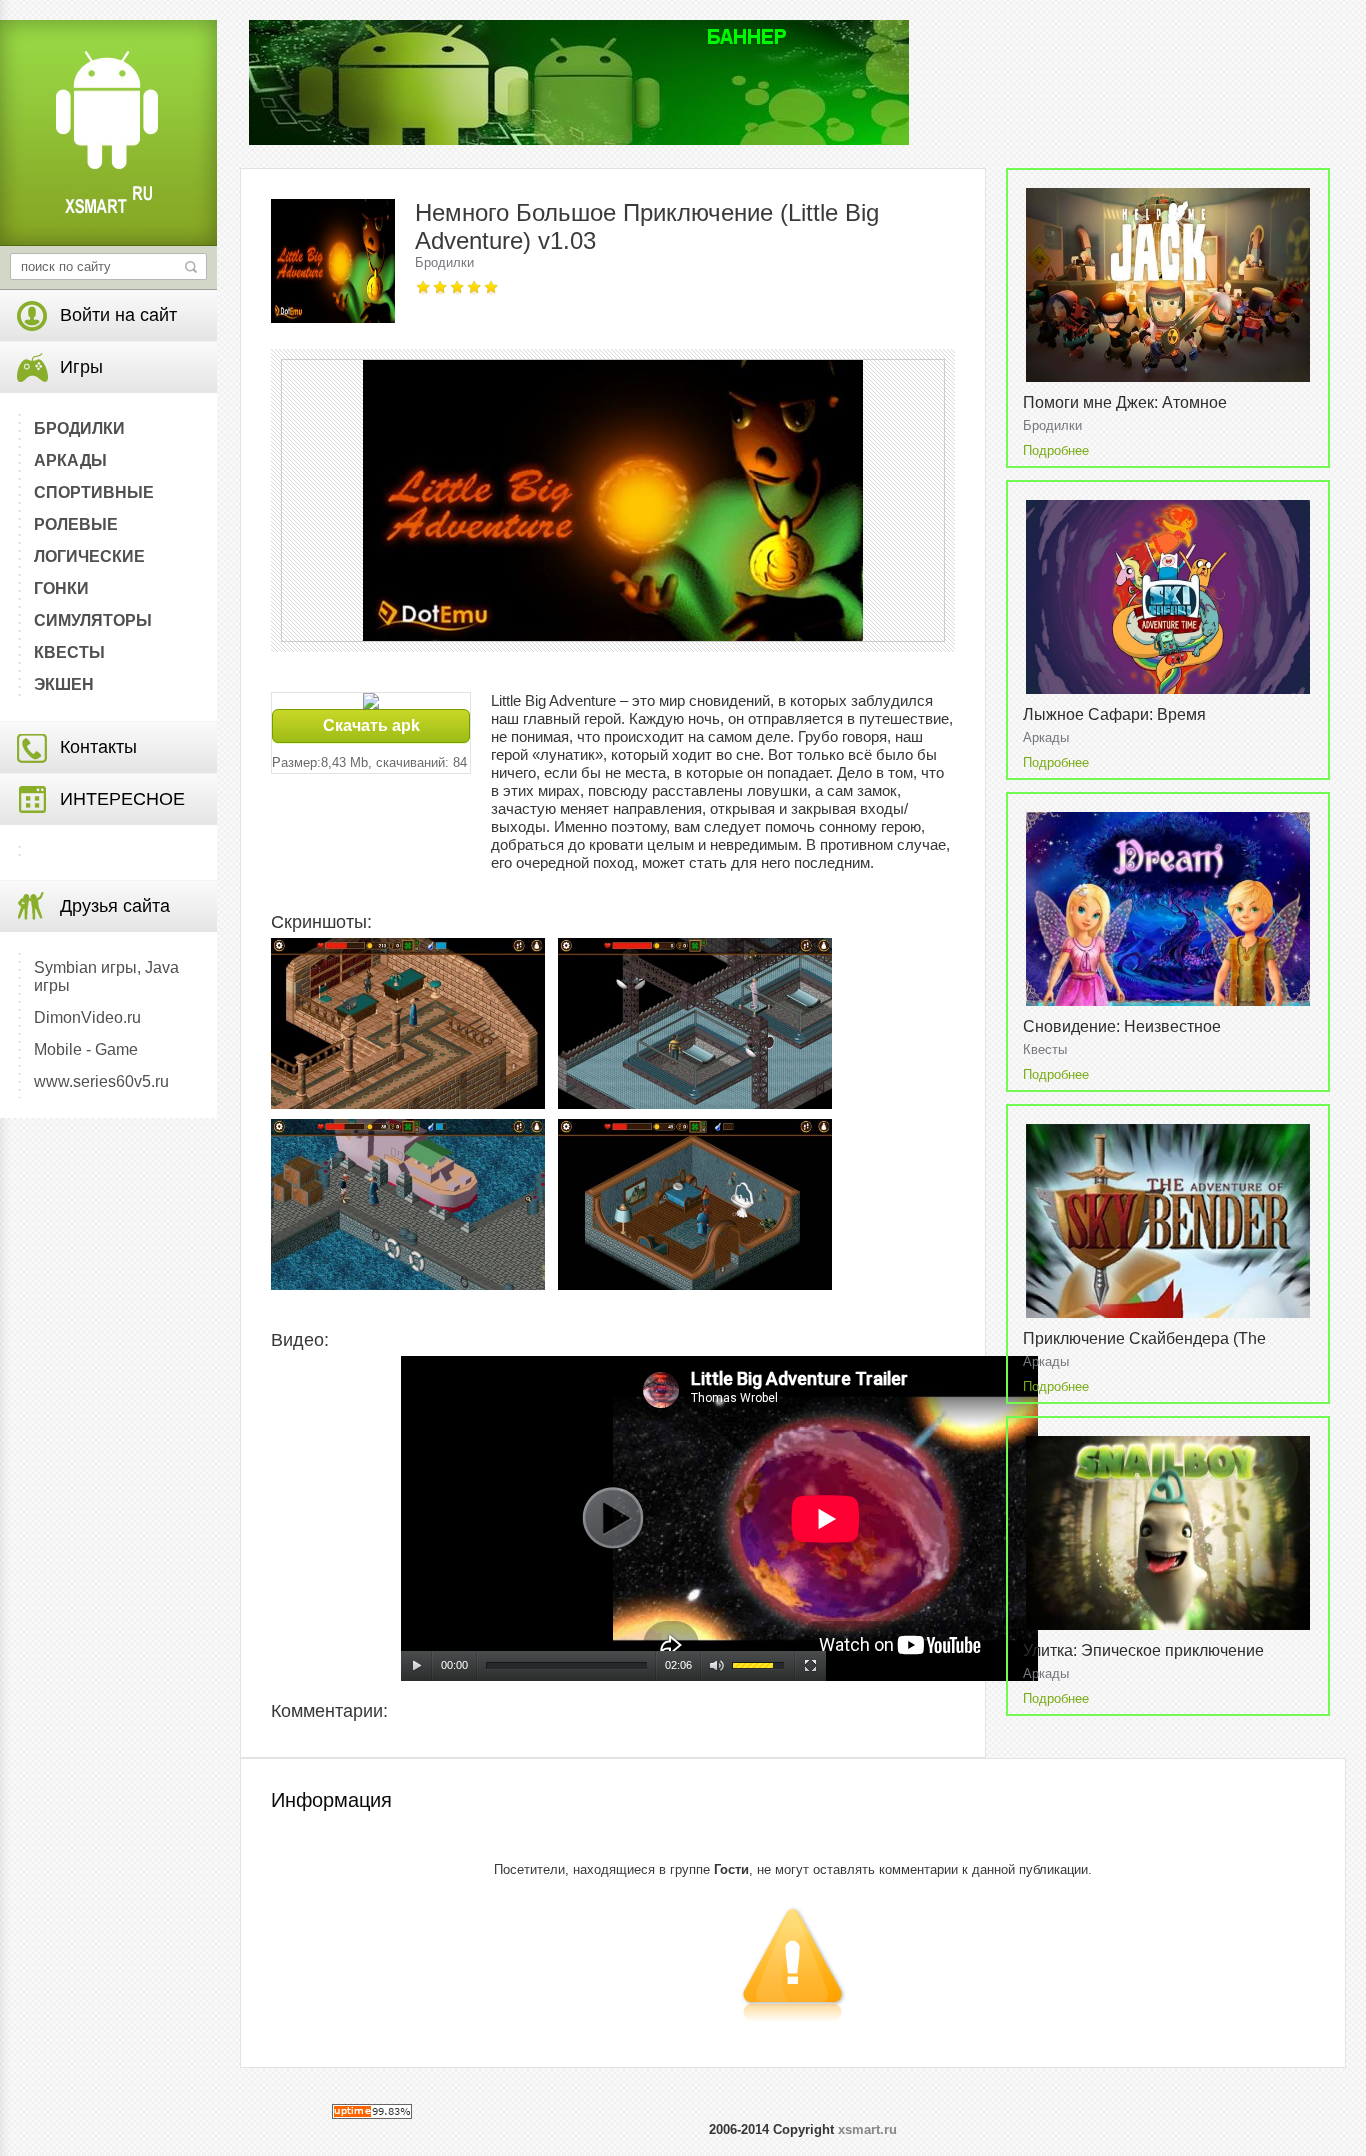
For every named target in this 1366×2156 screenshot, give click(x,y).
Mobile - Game (86, 1049)
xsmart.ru (867, 2129)
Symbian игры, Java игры (106, 976)
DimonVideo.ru (87, 1017)
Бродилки (444, 262)
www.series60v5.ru (101, 1081)
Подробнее (1056, 450)
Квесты (1045, 1049)
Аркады (1046, 737)
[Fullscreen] (811, 1666)
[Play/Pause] (417, 1666)
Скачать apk (371, 725)
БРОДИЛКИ (79, 428)
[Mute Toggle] (717, 1666)
